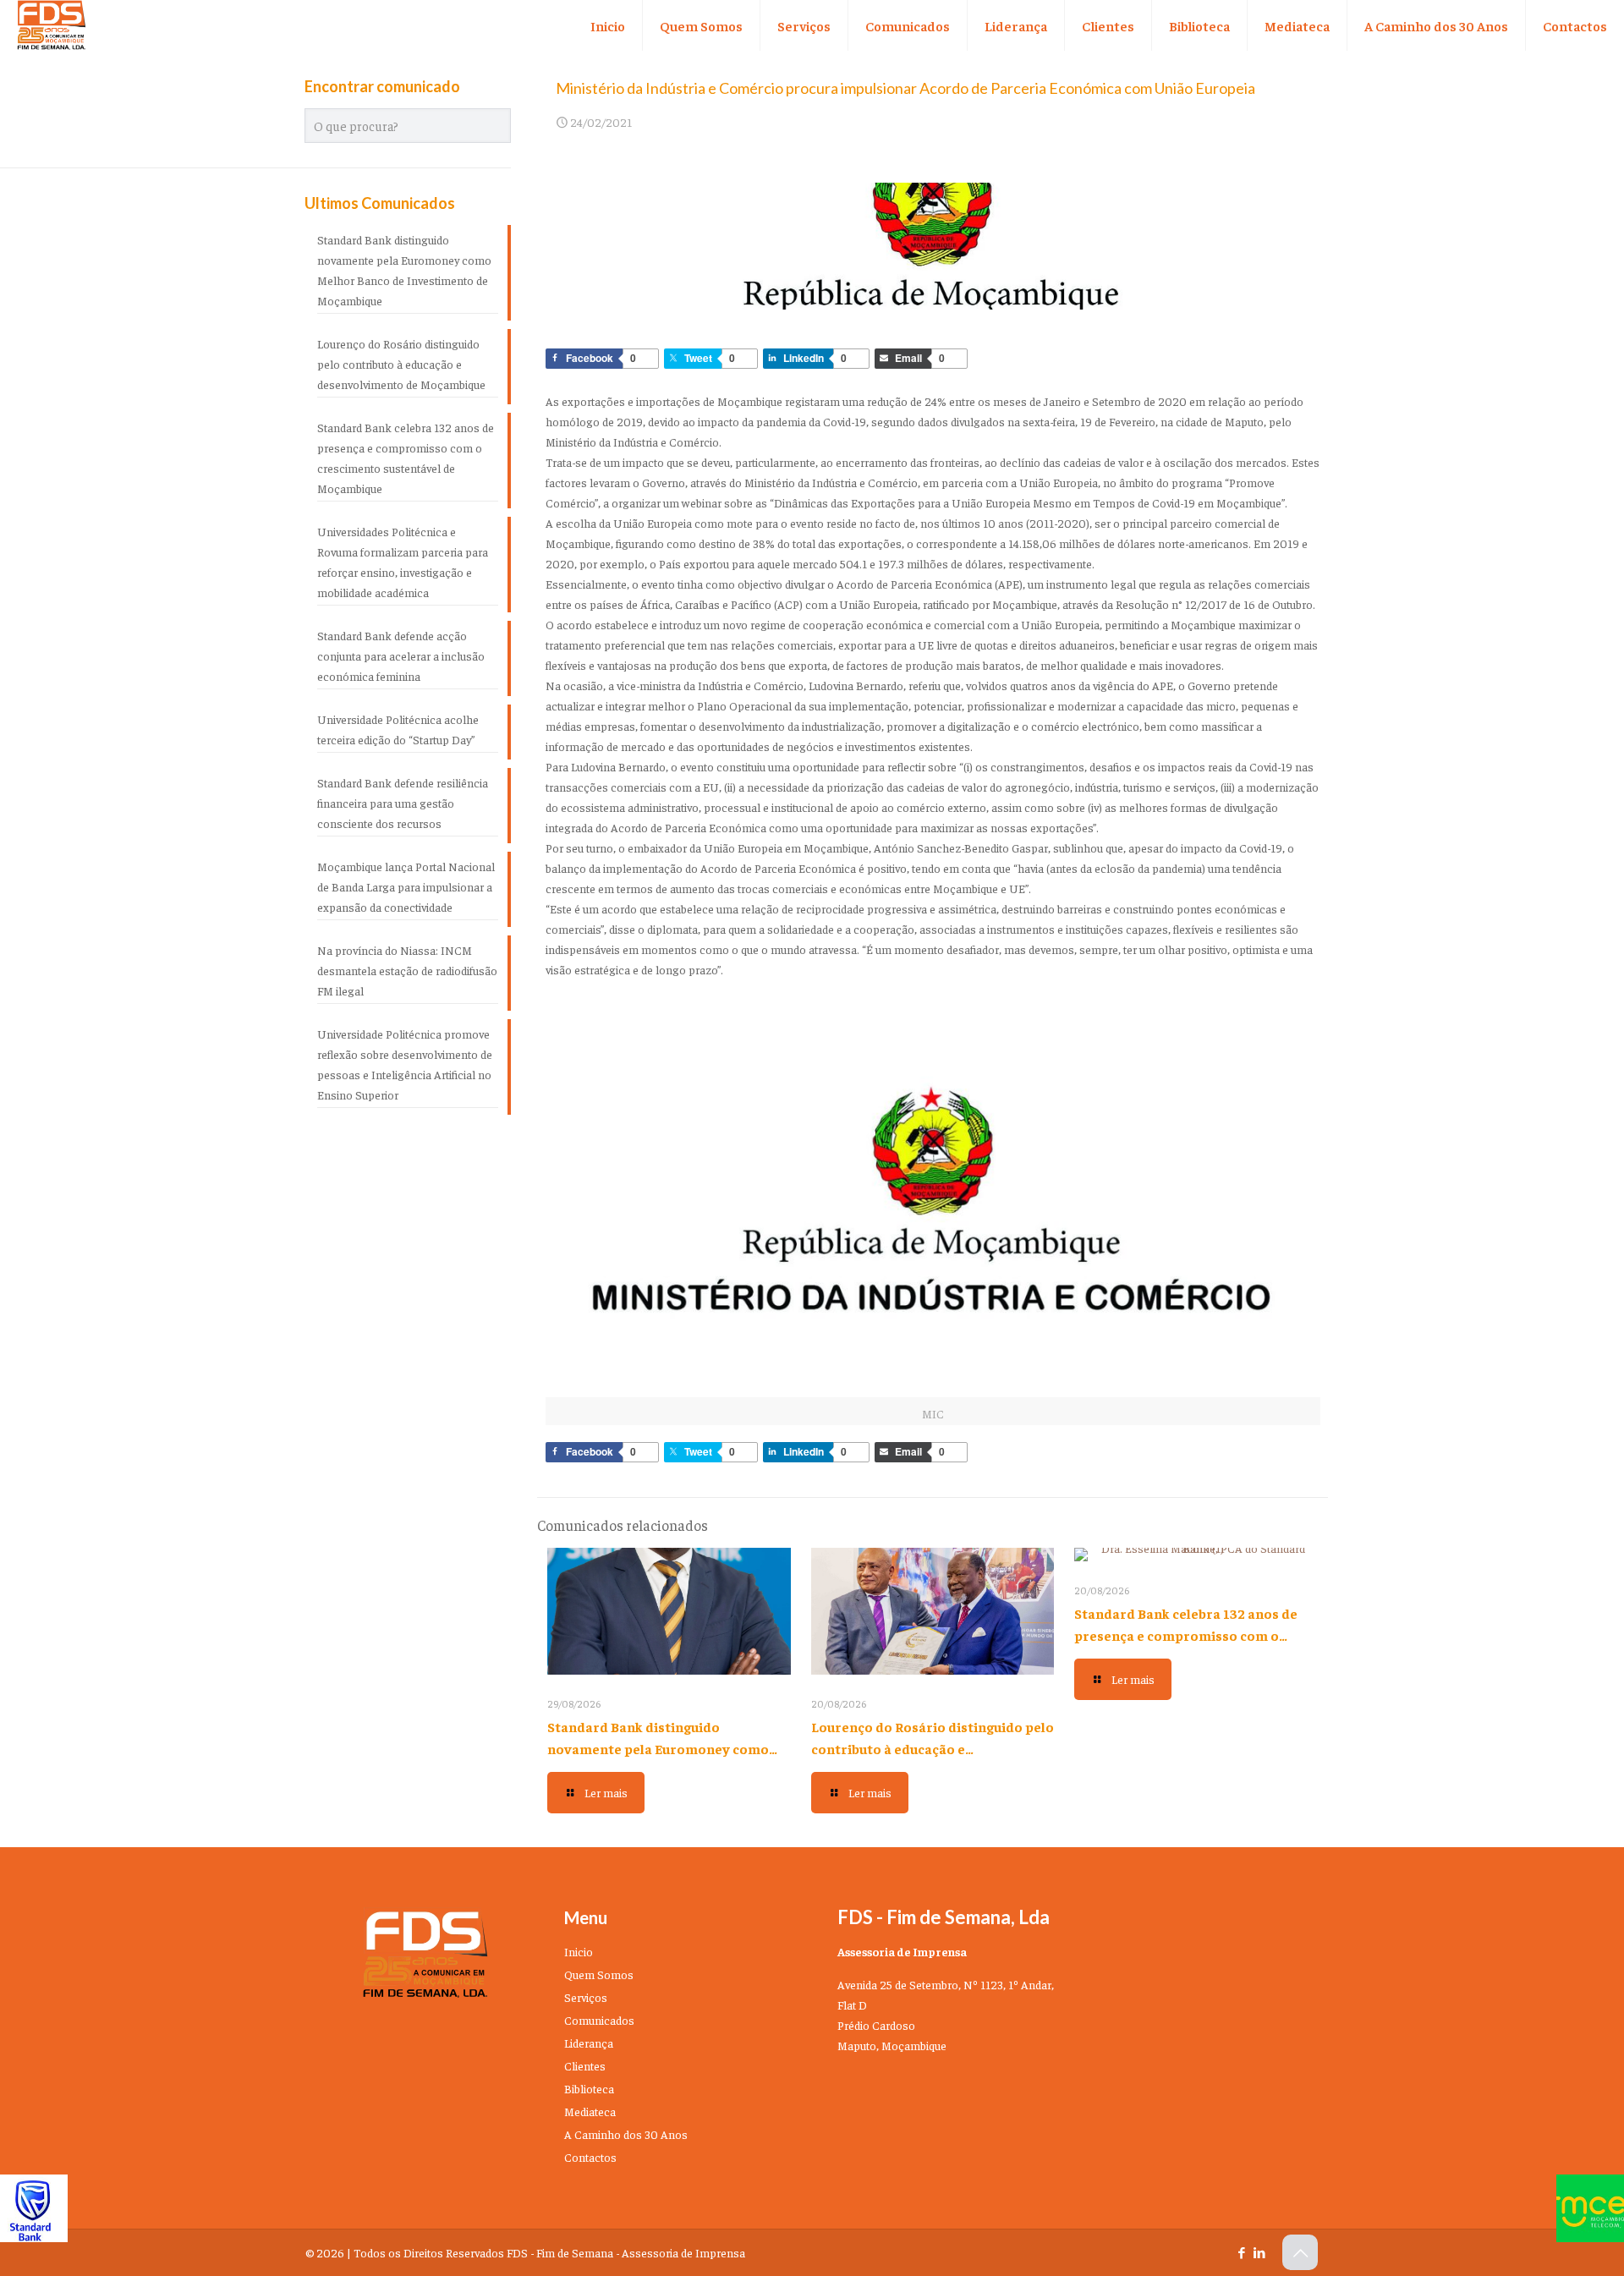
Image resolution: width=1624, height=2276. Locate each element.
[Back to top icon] (1300, 2252)
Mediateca (590, 2111)
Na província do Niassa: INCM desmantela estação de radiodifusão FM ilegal (407, 970)
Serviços (586, 1997)
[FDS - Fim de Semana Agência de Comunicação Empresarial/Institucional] (52, 25)
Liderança (589, 2043)
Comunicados (599, 2020)
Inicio (579, 1951)
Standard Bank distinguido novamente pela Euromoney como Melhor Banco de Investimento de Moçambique (404, 270)
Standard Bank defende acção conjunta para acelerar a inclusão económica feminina (401, 655)
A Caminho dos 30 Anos (626, 2134)
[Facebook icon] (1241, 2252)
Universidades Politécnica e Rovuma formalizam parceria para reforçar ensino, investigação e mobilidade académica (403, 562)
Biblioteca (589, 2088)
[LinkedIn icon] (1259, 2252)
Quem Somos (599, 1974)
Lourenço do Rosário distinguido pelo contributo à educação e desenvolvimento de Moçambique (933, 1748)
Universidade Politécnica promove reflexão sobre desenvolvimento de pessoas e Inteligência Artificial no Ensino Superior (405, 1064)
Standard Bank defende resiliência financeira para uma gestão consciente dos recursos (403, 803)
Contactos (590, 2157)
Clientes (585, 2065)
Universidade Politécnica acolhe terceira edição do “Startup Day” (398, 729)
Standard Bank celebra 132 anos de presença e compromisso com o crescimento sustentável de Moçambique (406, 458)
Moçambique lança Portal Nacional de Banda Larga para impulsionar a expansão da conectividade (406, 886)
